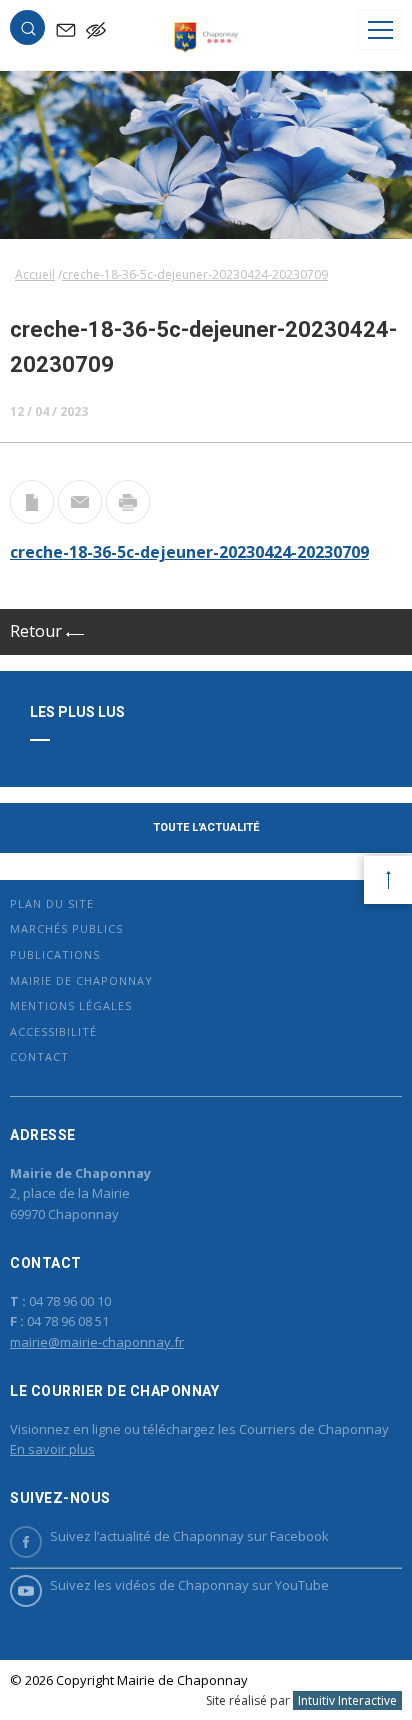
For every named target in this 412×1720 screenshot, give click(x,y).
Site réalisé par (301, 1700)
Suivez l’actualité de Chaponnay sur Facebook (189, 1536)
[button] (28, 32)
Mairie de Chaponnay (81, 980)
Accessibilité (53, 1031)
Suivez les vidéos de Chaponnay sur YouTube (189, 1585)
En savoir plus (52, 1449)
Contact (39, 1056)
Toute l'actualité (206, 827)
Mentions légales (71, 1005)
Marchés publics (66, 928)
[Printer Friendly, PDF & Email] (32, 518)
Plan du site (52, 903)
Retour (38, 631)
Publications (55, 954)
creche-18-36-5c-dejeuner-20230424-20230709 (189, 552)
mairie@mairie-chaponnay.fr (97, 1342)
